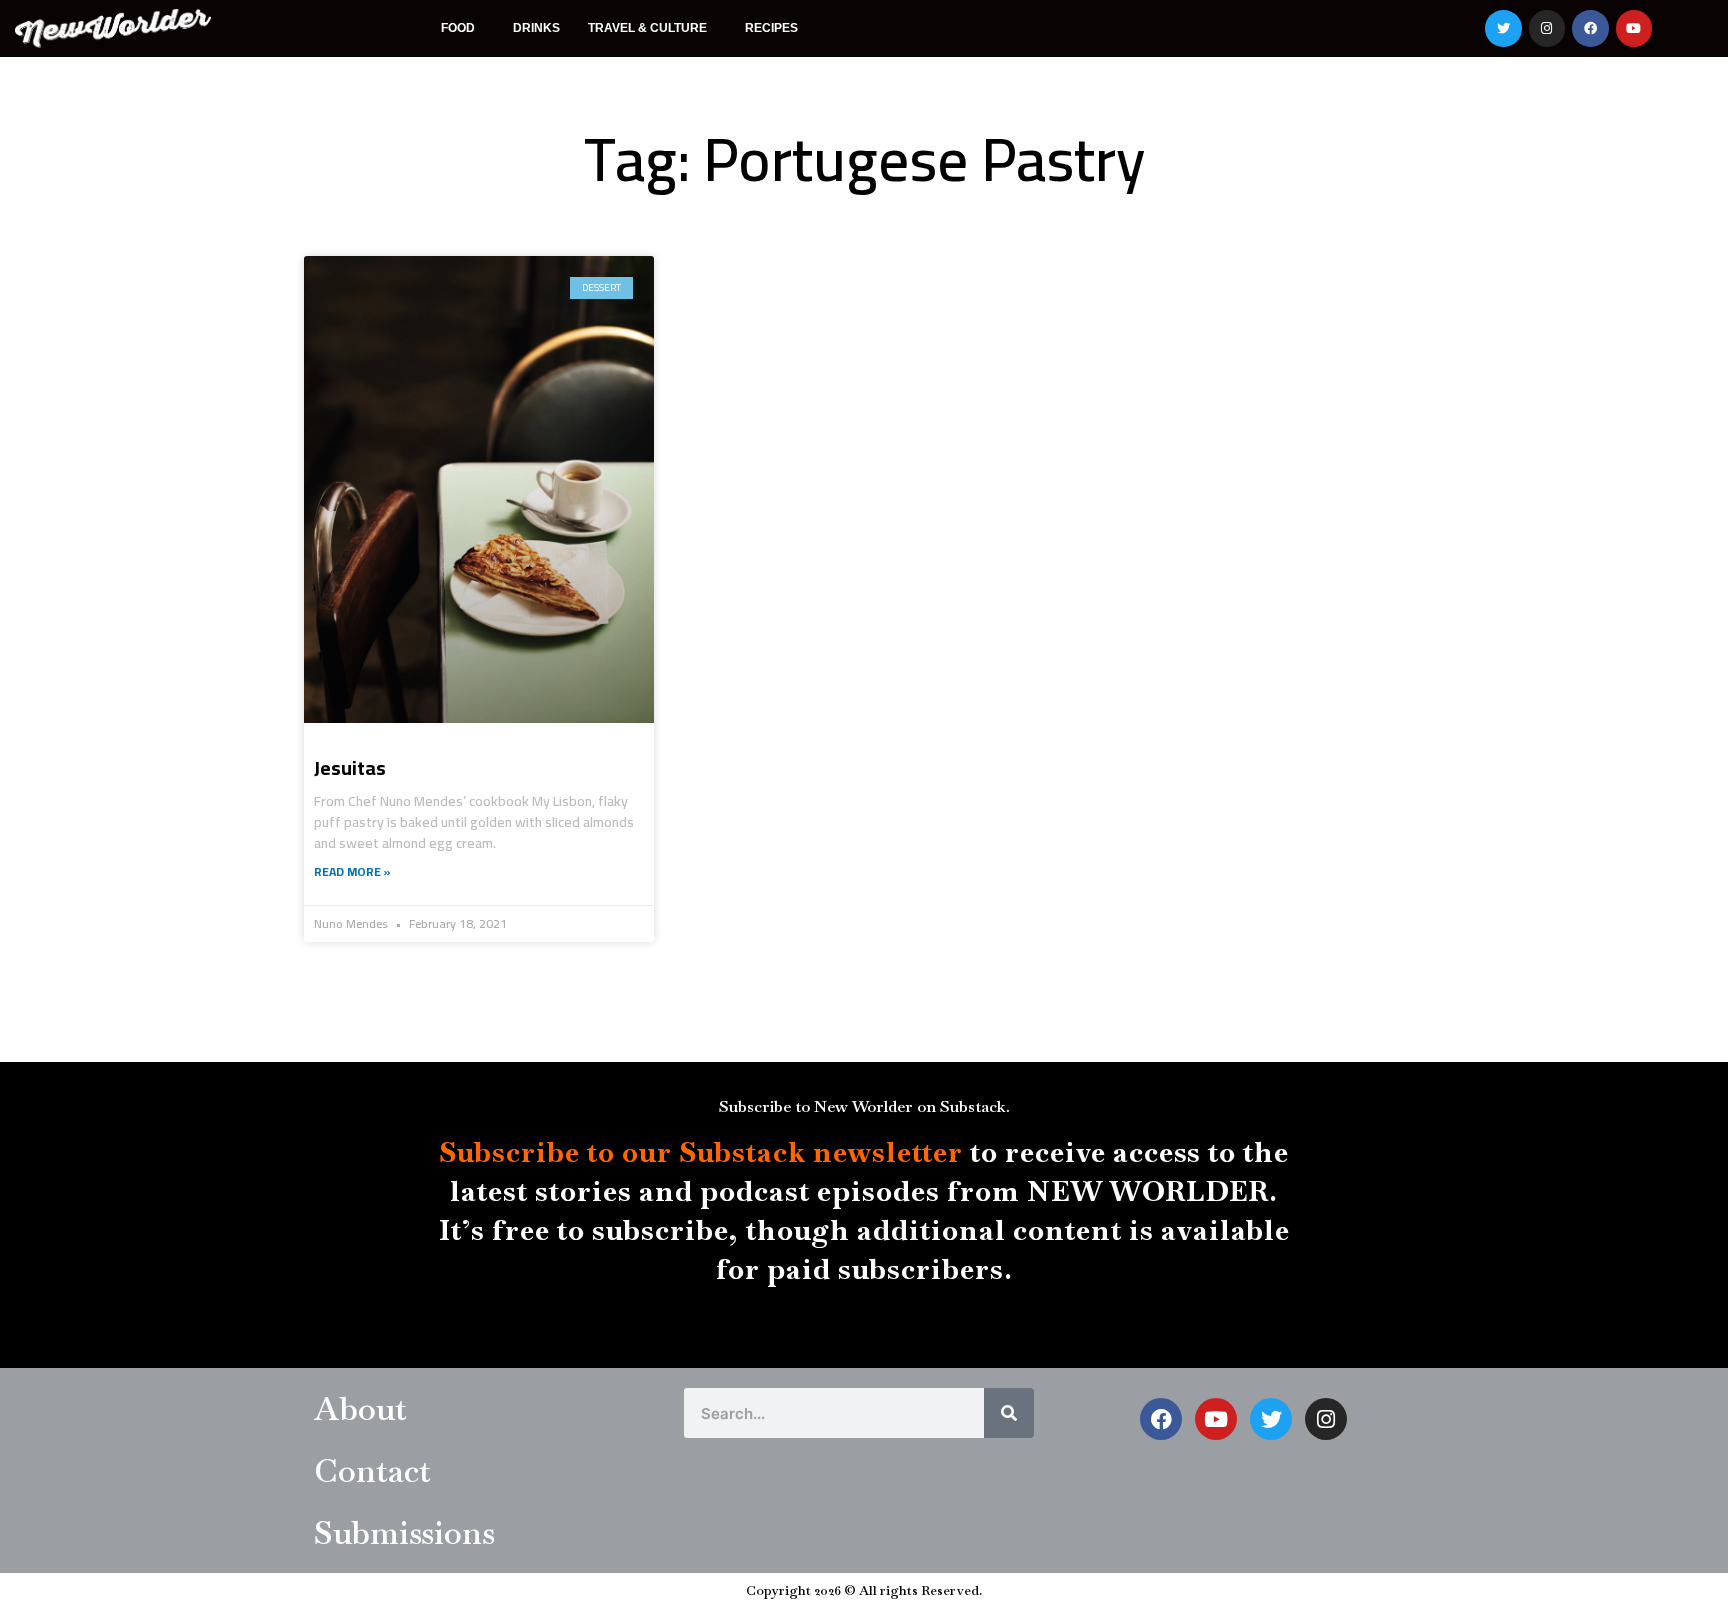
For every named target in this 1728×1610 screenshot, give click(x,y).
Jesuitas (350, 767)
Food (458, 28)
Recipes (771, 28)
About (360, 1408)
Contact (372, 1470)
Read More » (352, 871)
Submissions (404, 1532)
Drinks (536, 28)
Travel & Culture (647, 28)
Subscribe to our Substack (622, 1152)
